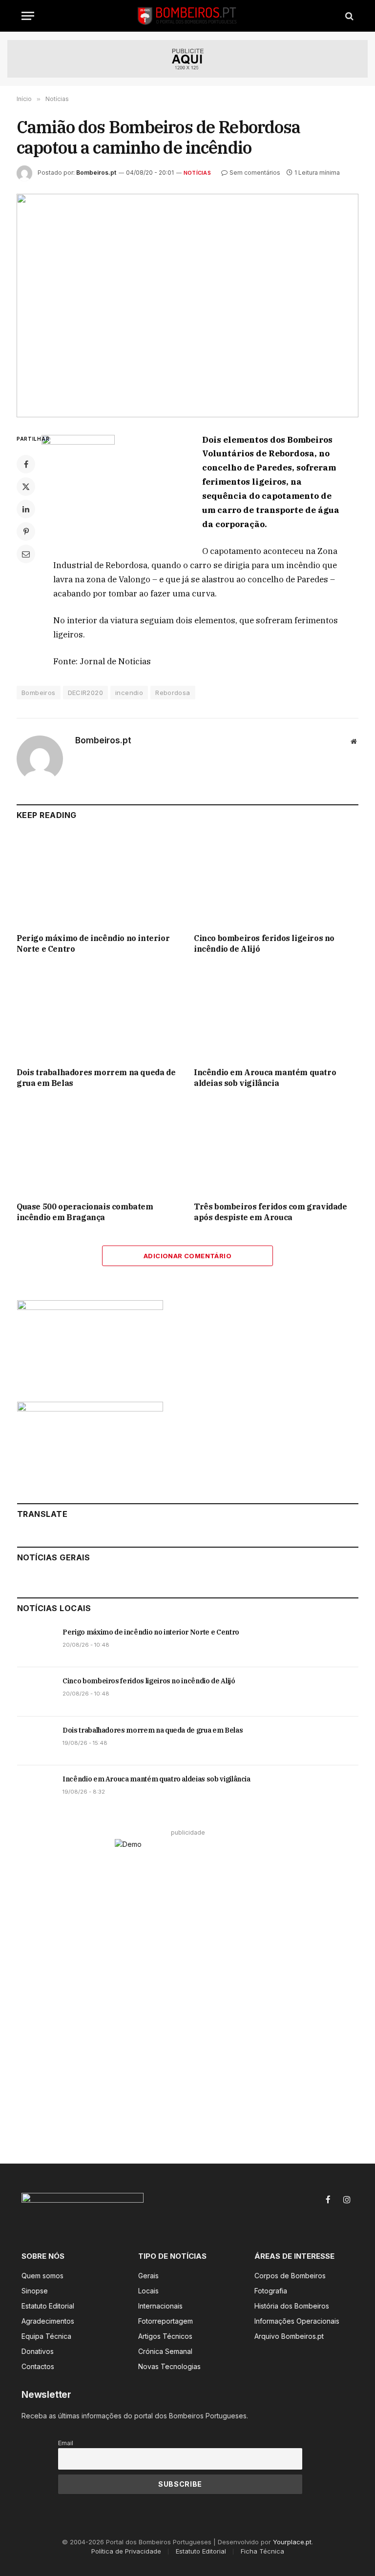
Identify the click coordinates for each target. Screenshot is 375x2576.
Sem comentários (255, 173)
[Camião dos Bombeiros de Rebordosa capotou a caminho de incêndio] (187, 305)
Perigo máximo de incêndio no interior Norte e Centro (93, 943)
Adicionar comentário (187, 1256)
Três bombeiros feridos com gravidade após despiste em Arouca (271, 1212)
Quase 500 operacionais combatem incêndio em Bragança (85, 1212)
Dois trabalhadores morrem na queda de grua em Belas (96, 1078)
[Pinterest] (26, 532)
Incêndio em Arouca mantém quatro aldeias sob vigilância (265, 1078)
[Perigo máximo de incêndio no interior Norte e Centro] (99, 879)
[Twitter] (26, 487)
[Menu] (28, 16)
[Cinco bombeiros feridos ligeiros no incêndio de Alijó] (276, 879)
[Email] (26, 554)
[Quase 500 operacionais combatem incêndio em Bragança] (99, 1148)
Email (66, 2443)
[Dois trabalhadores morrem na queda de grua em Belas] (99, 1014)
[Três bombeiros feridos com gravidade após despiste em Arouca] (276, 1148)
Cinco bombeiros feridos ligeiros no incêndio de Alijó (264, 943)
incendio (129, 693)
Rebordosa (173, 693)
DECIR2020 (86, 693)
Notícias (197, 173)
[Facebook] (26, 464)
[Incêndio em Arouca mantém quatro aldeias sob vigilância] (276, 1014)
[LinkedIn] (26, 509)
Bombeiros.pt (96, 173)
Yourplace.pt (292, 2542)
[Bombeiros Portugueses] (187, 16)
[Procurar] (348, 16)
